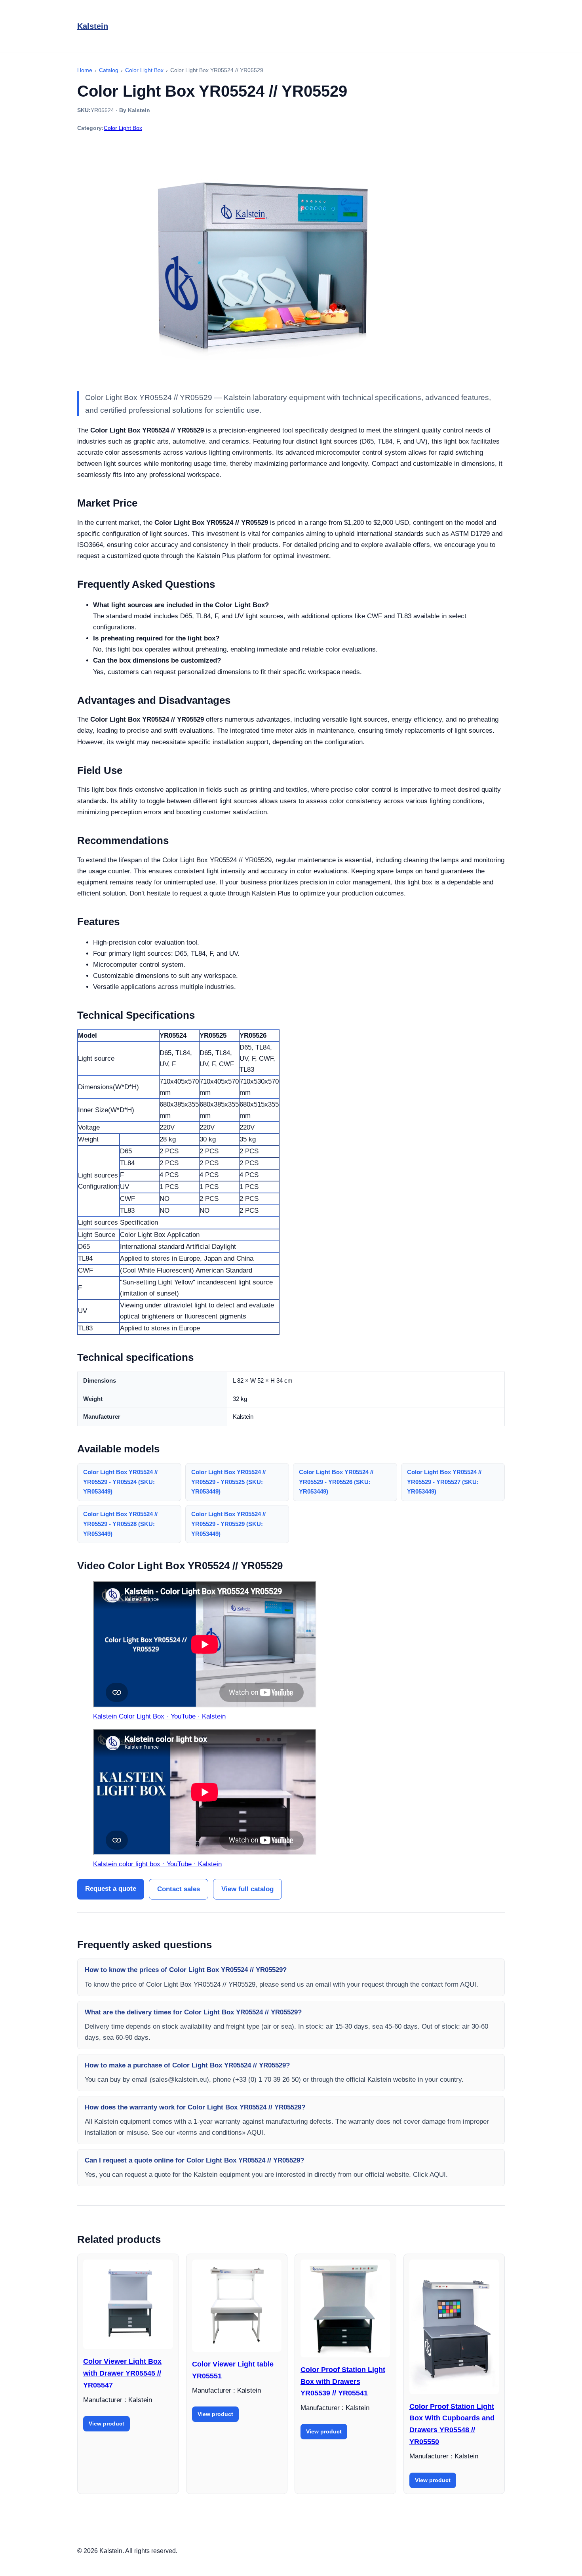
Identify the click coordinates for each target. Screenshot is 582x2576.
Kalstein (93, 26)
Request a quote (111, 1889)
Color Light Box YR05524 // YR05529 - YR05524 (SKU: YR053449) (120, 1482)
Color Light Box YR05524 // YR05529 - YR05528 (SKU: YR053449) (120, 1524)
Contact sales (179, 1889)
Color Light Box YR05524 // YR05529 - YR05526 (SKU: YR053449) (336, 1482)
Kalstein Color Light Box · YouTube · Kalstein (159, 1716)
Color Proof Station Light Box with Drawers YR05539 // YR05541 (343, 2381)
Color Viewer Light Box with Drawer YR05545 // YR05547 (122, 2373)
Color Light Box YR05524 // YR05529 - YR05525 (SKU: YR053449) (228, 1482)
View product (107, 2424)
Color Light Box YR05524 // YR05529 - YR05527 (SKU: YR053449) (444, 1482)
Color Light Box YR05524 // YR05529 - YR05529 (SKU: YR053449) (228, 1524)
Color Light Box (123, 128)
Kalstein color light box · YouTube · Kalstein (157, 1864)
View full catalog (247, 1889)
